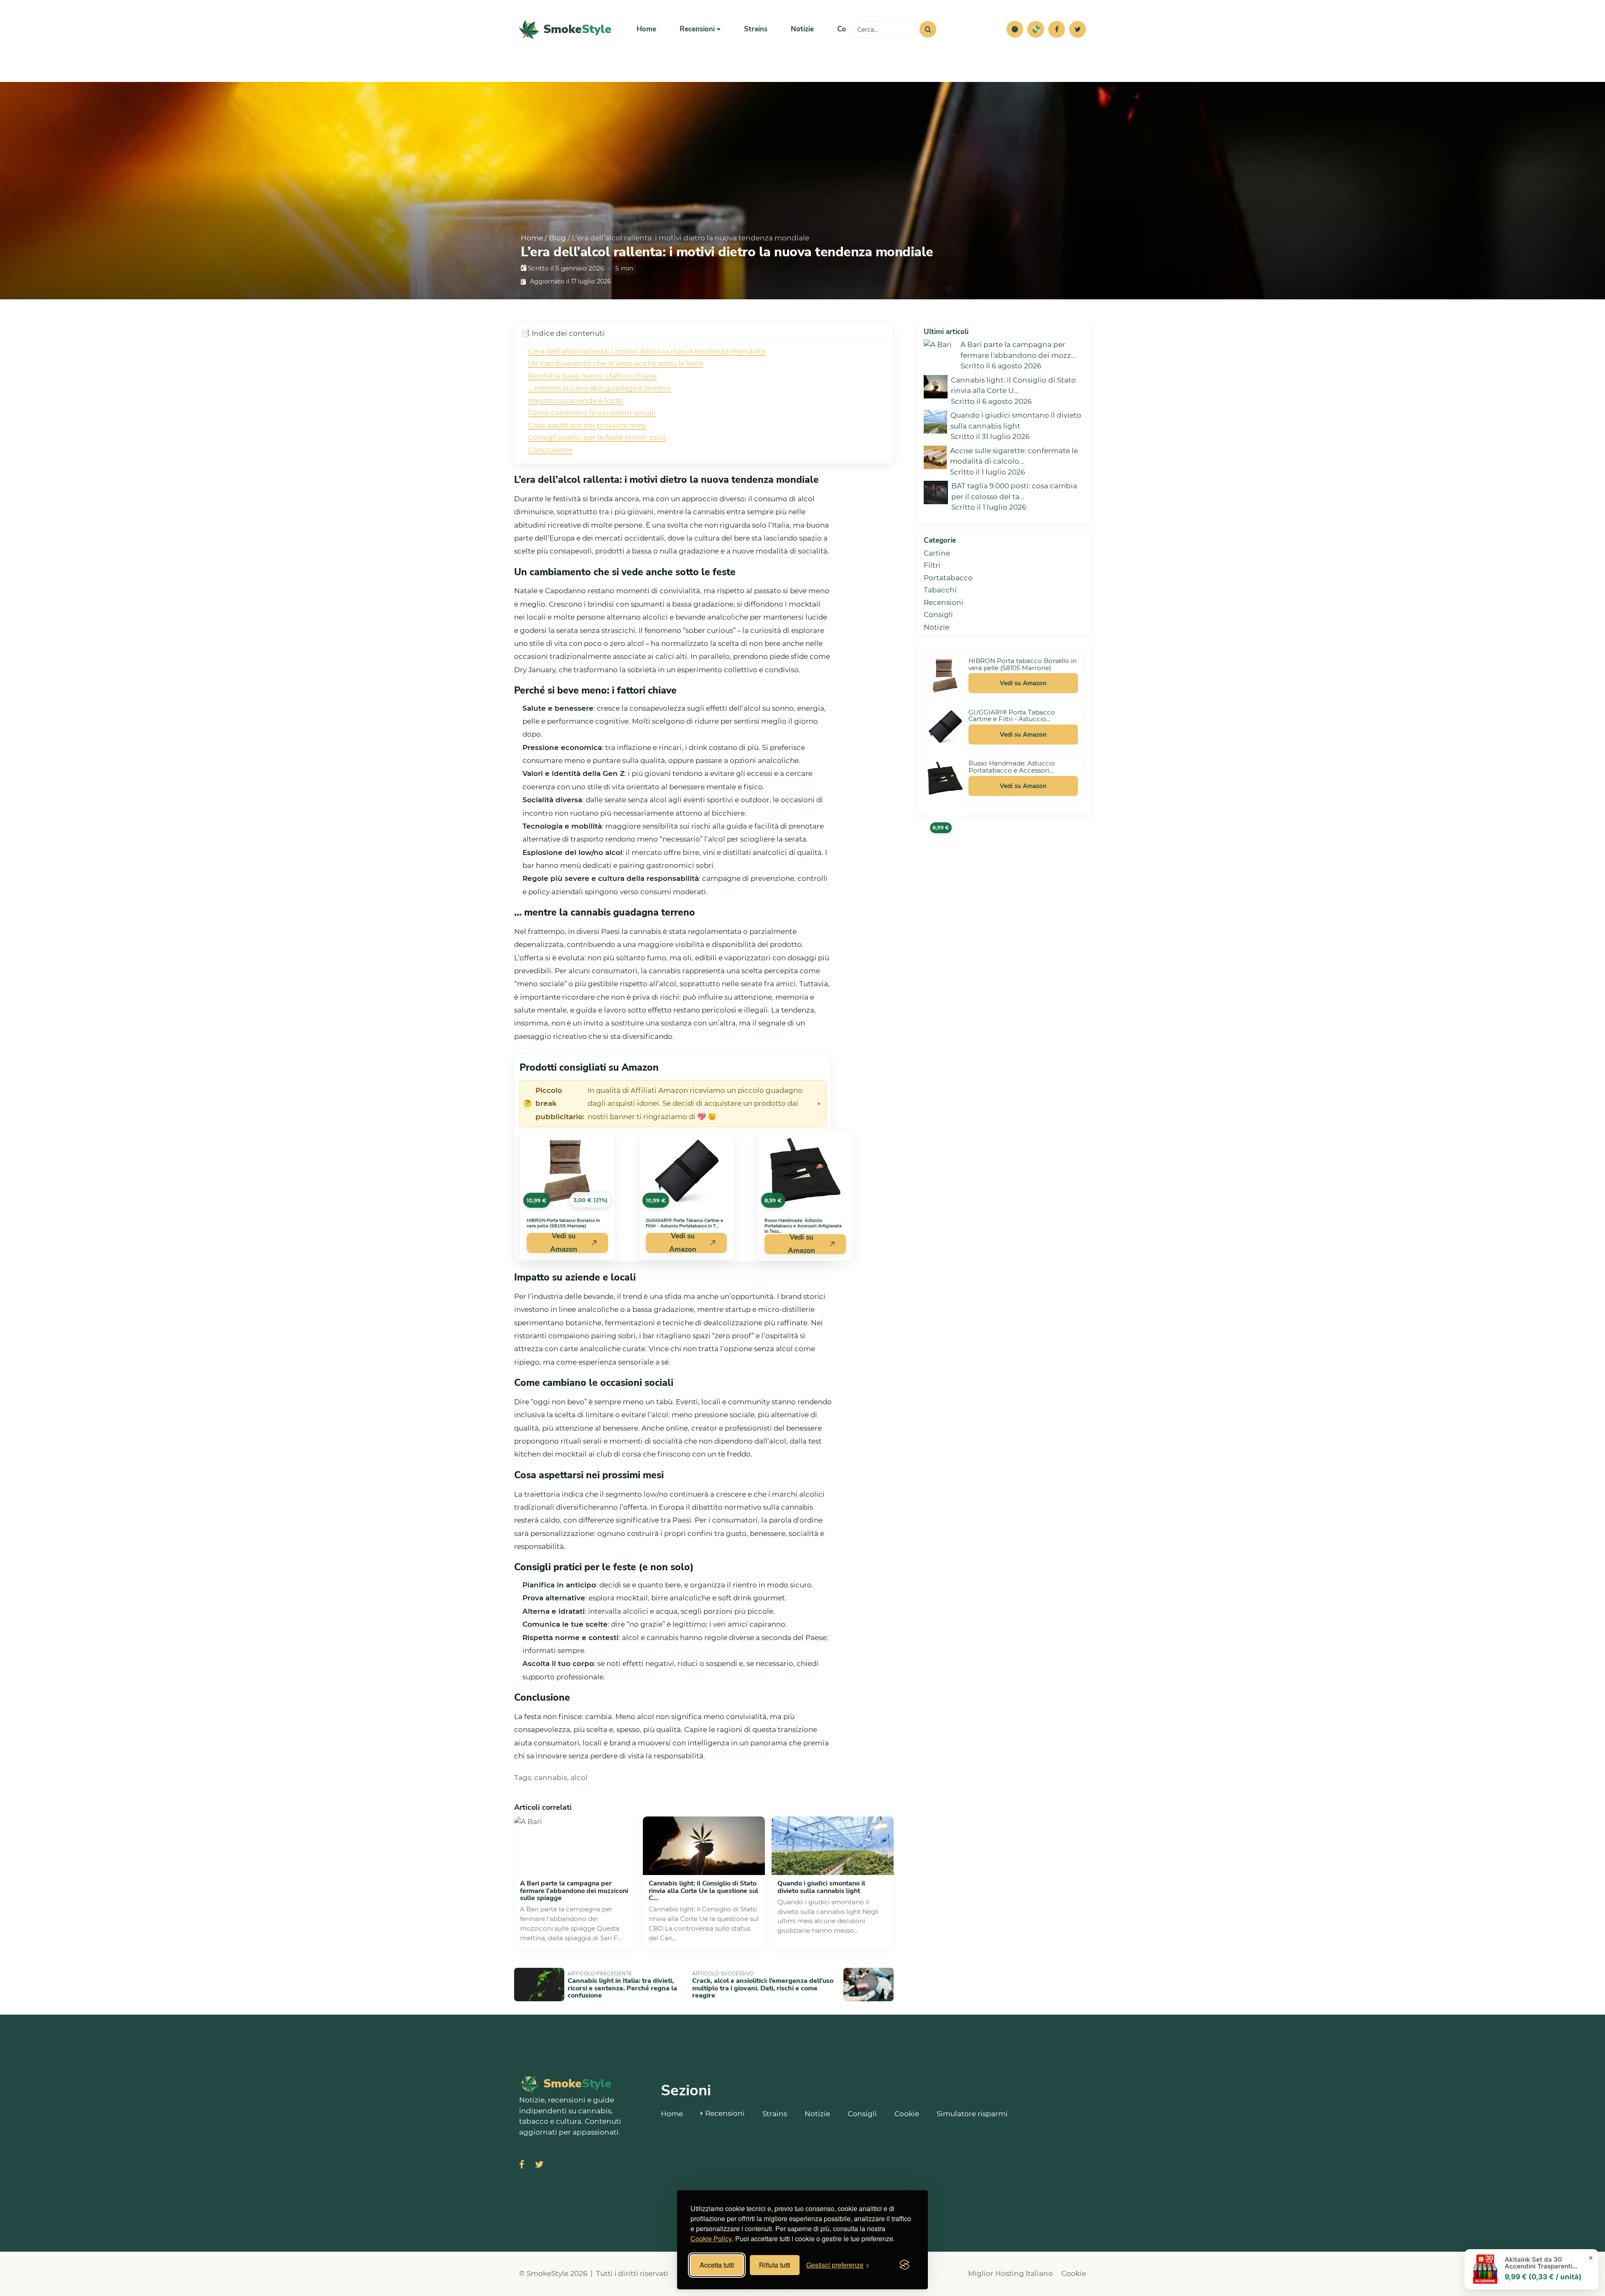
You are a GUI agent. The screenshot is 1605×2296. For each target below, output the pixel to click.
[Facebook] (1057, 29)
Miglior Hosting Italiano (1010, 2273)
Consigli (938, 615)
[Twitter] (1078, 29)
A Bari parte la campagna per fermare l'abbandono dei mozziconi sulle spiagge (574, 1891)
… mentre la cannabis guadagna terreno (599, 388)
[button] (1015, 29)
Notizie (802, 29)
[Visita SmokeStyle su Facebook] (522, 2165)
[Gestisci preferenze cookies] (1015, 29)
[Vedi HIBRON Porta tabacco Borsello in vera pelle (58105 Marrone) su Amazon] (945, 676)
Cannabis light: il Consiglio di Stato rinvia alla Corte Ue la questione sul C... (703, 1891)
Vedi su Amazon (564, 1243)
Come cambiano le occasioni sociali (592, 413)
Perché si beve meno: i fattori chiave (592, 376)
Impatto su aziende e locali (576, 401)
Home (646, 29)
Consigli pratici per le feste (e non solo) (597, 437)
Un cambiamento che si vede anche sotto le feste (616, 363)
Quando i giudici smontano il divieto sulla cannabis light (821, 1887)
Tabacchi (940, 590)
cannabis (551, 1778)
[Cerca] (928, 29)
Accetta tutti (717, 2265)
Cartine (937, 553)
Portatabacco (948, 578)
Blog (557, 238)
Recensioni (944, 602)
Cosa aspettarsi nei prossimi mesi (587, 425)
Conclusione (550, 450)
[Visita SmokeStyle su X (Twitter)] (539, 2165)
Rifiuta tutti (775, 2265)
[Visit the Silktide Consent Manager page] (904, 2265)
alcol (579, 1778)
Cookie (907, 2114)
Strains (756, 29)
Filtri (932, 565)
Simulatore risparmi (972, 2114)
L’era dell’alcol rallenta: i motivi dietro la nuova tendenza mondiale (647, 351)
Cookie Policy (711, 2239)
